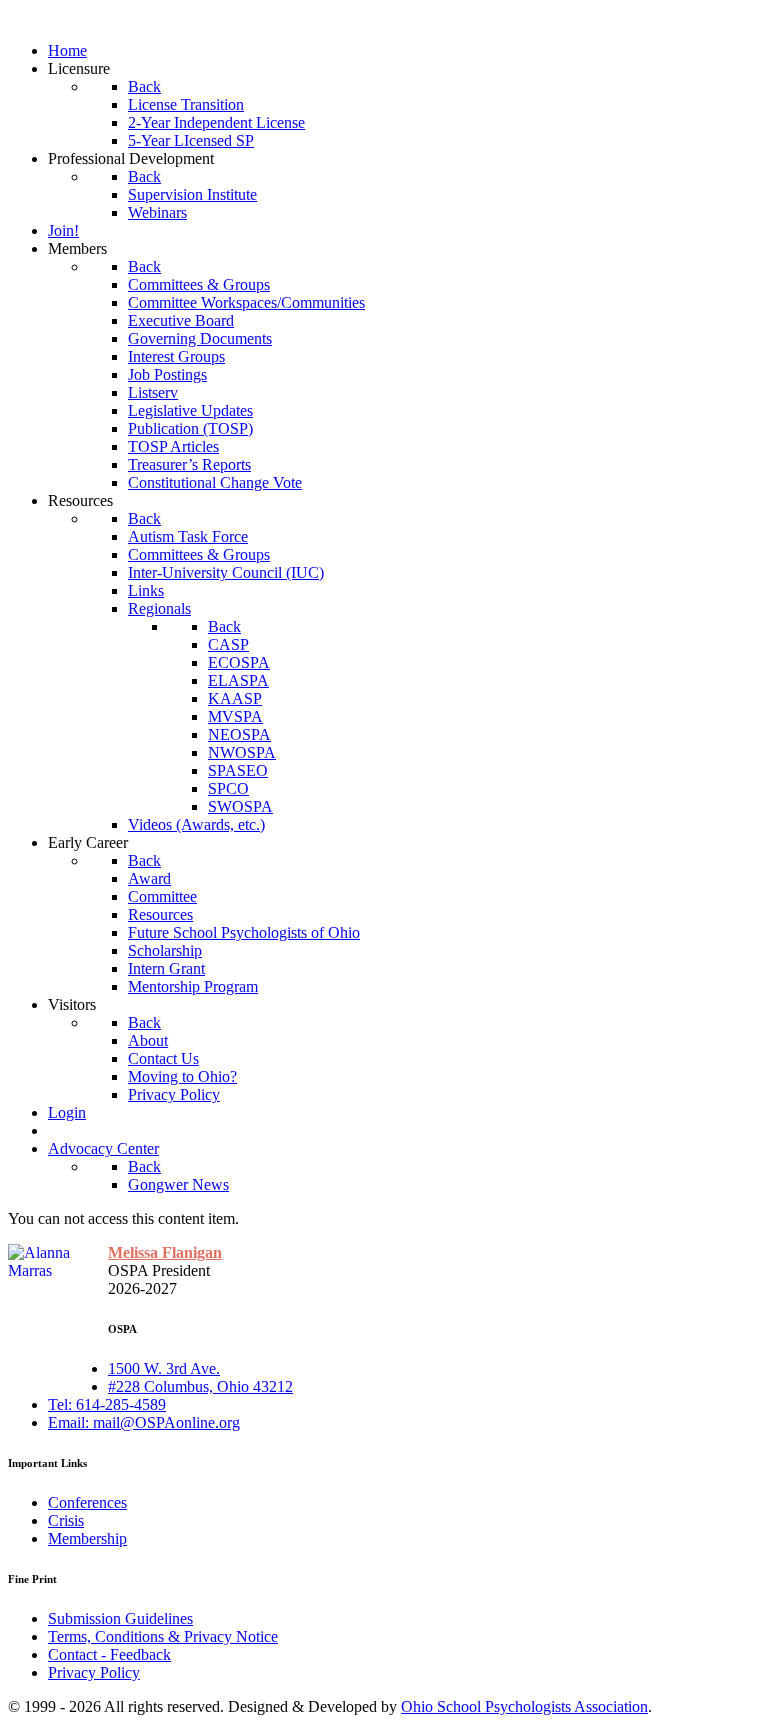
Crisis (66, 1520)
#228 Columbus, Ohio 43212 (200, 1386)
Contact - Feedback (109, 1654)
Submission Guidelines (120, 1618)
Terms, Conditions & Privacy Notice (163, 1636)
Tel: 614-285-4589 (107, 1404)
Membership (87, 1538)
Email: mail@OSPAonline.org (144, 1422)
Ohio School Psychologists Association (524, 1706)
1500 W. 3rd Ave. (164, 1368)
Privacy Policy (94, 1672)
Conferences (87, 1502)
